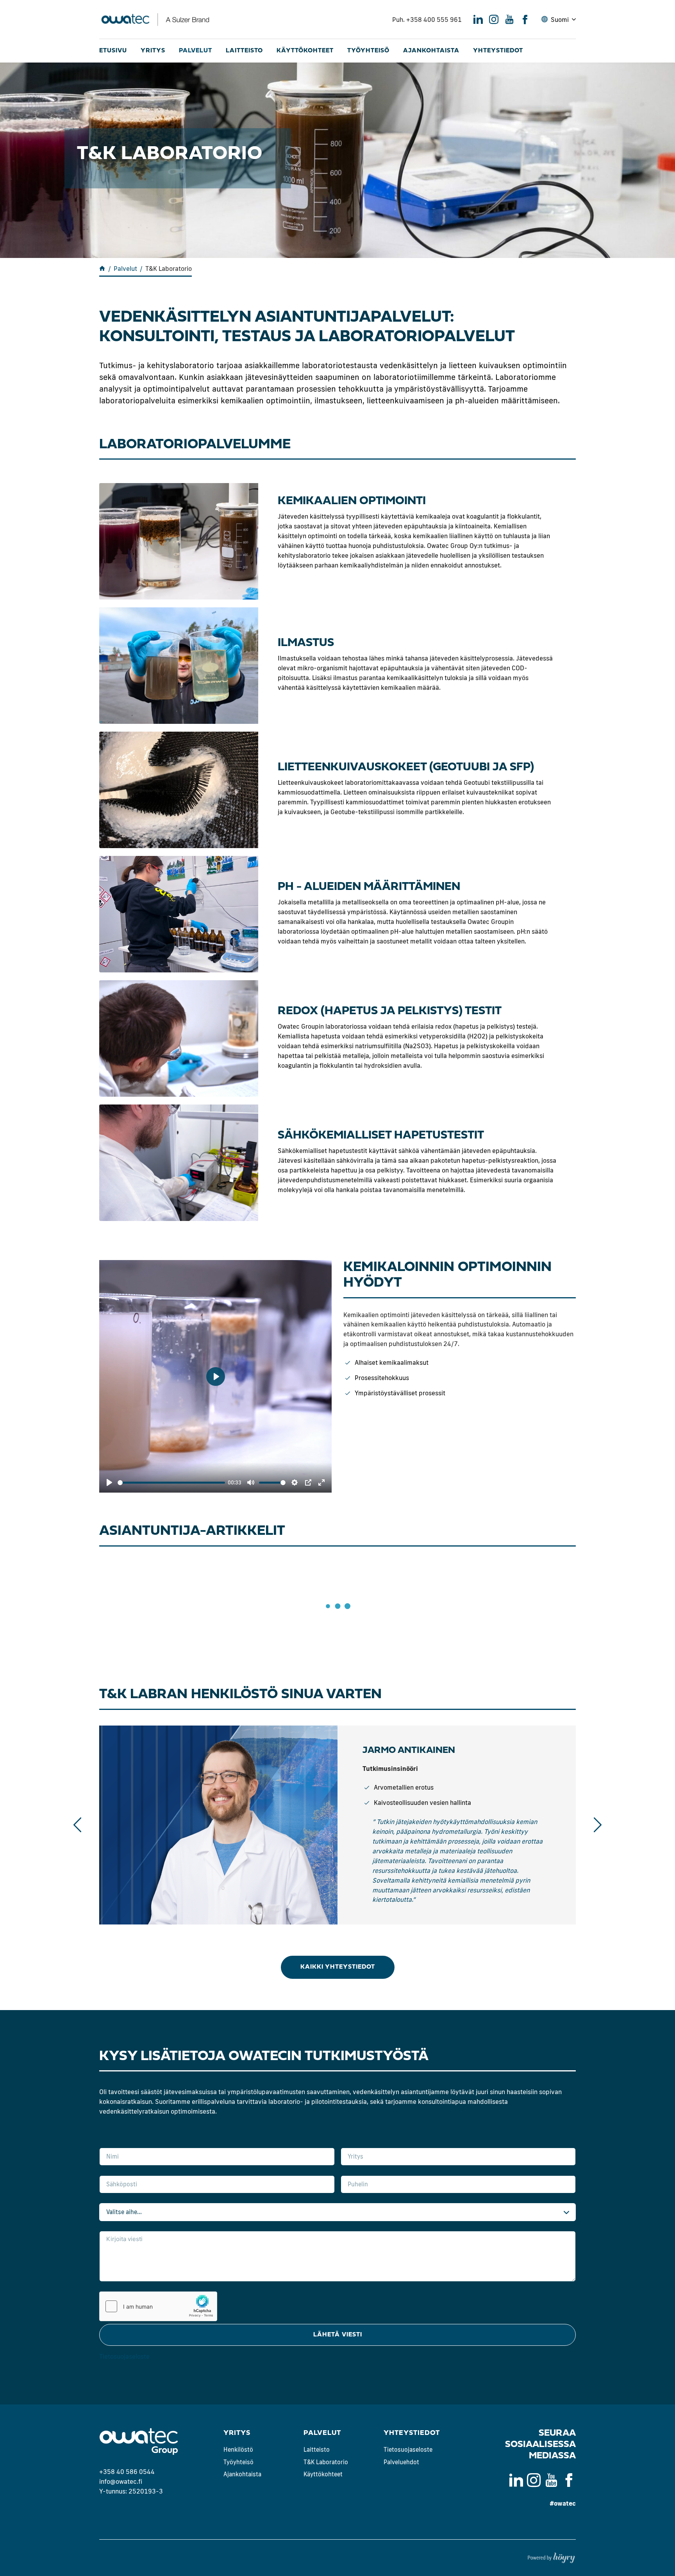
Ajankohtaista (431, 51)
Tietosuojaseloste (124, 2356)
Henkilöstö (238, 2450)
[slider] (171, 1483)
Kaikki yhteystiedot (338, 1967)
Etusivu (113, 51)
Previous (77, 1825)
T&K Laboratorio (326, 2462)
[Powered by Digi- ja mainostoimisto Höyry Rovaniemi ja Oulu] (551, 2556)
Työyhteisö (368, 51)
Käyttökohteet (305, 51)
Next (598, 1825)
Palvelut (196, 51)
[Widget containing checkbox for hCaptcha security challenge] (158, 2306)
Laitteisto (244, 51)
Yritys (153, 51)
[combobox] (337, 2212)
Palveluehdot (401, 2462)
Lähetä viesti (338, 2335)
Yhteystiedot (498, 51)
